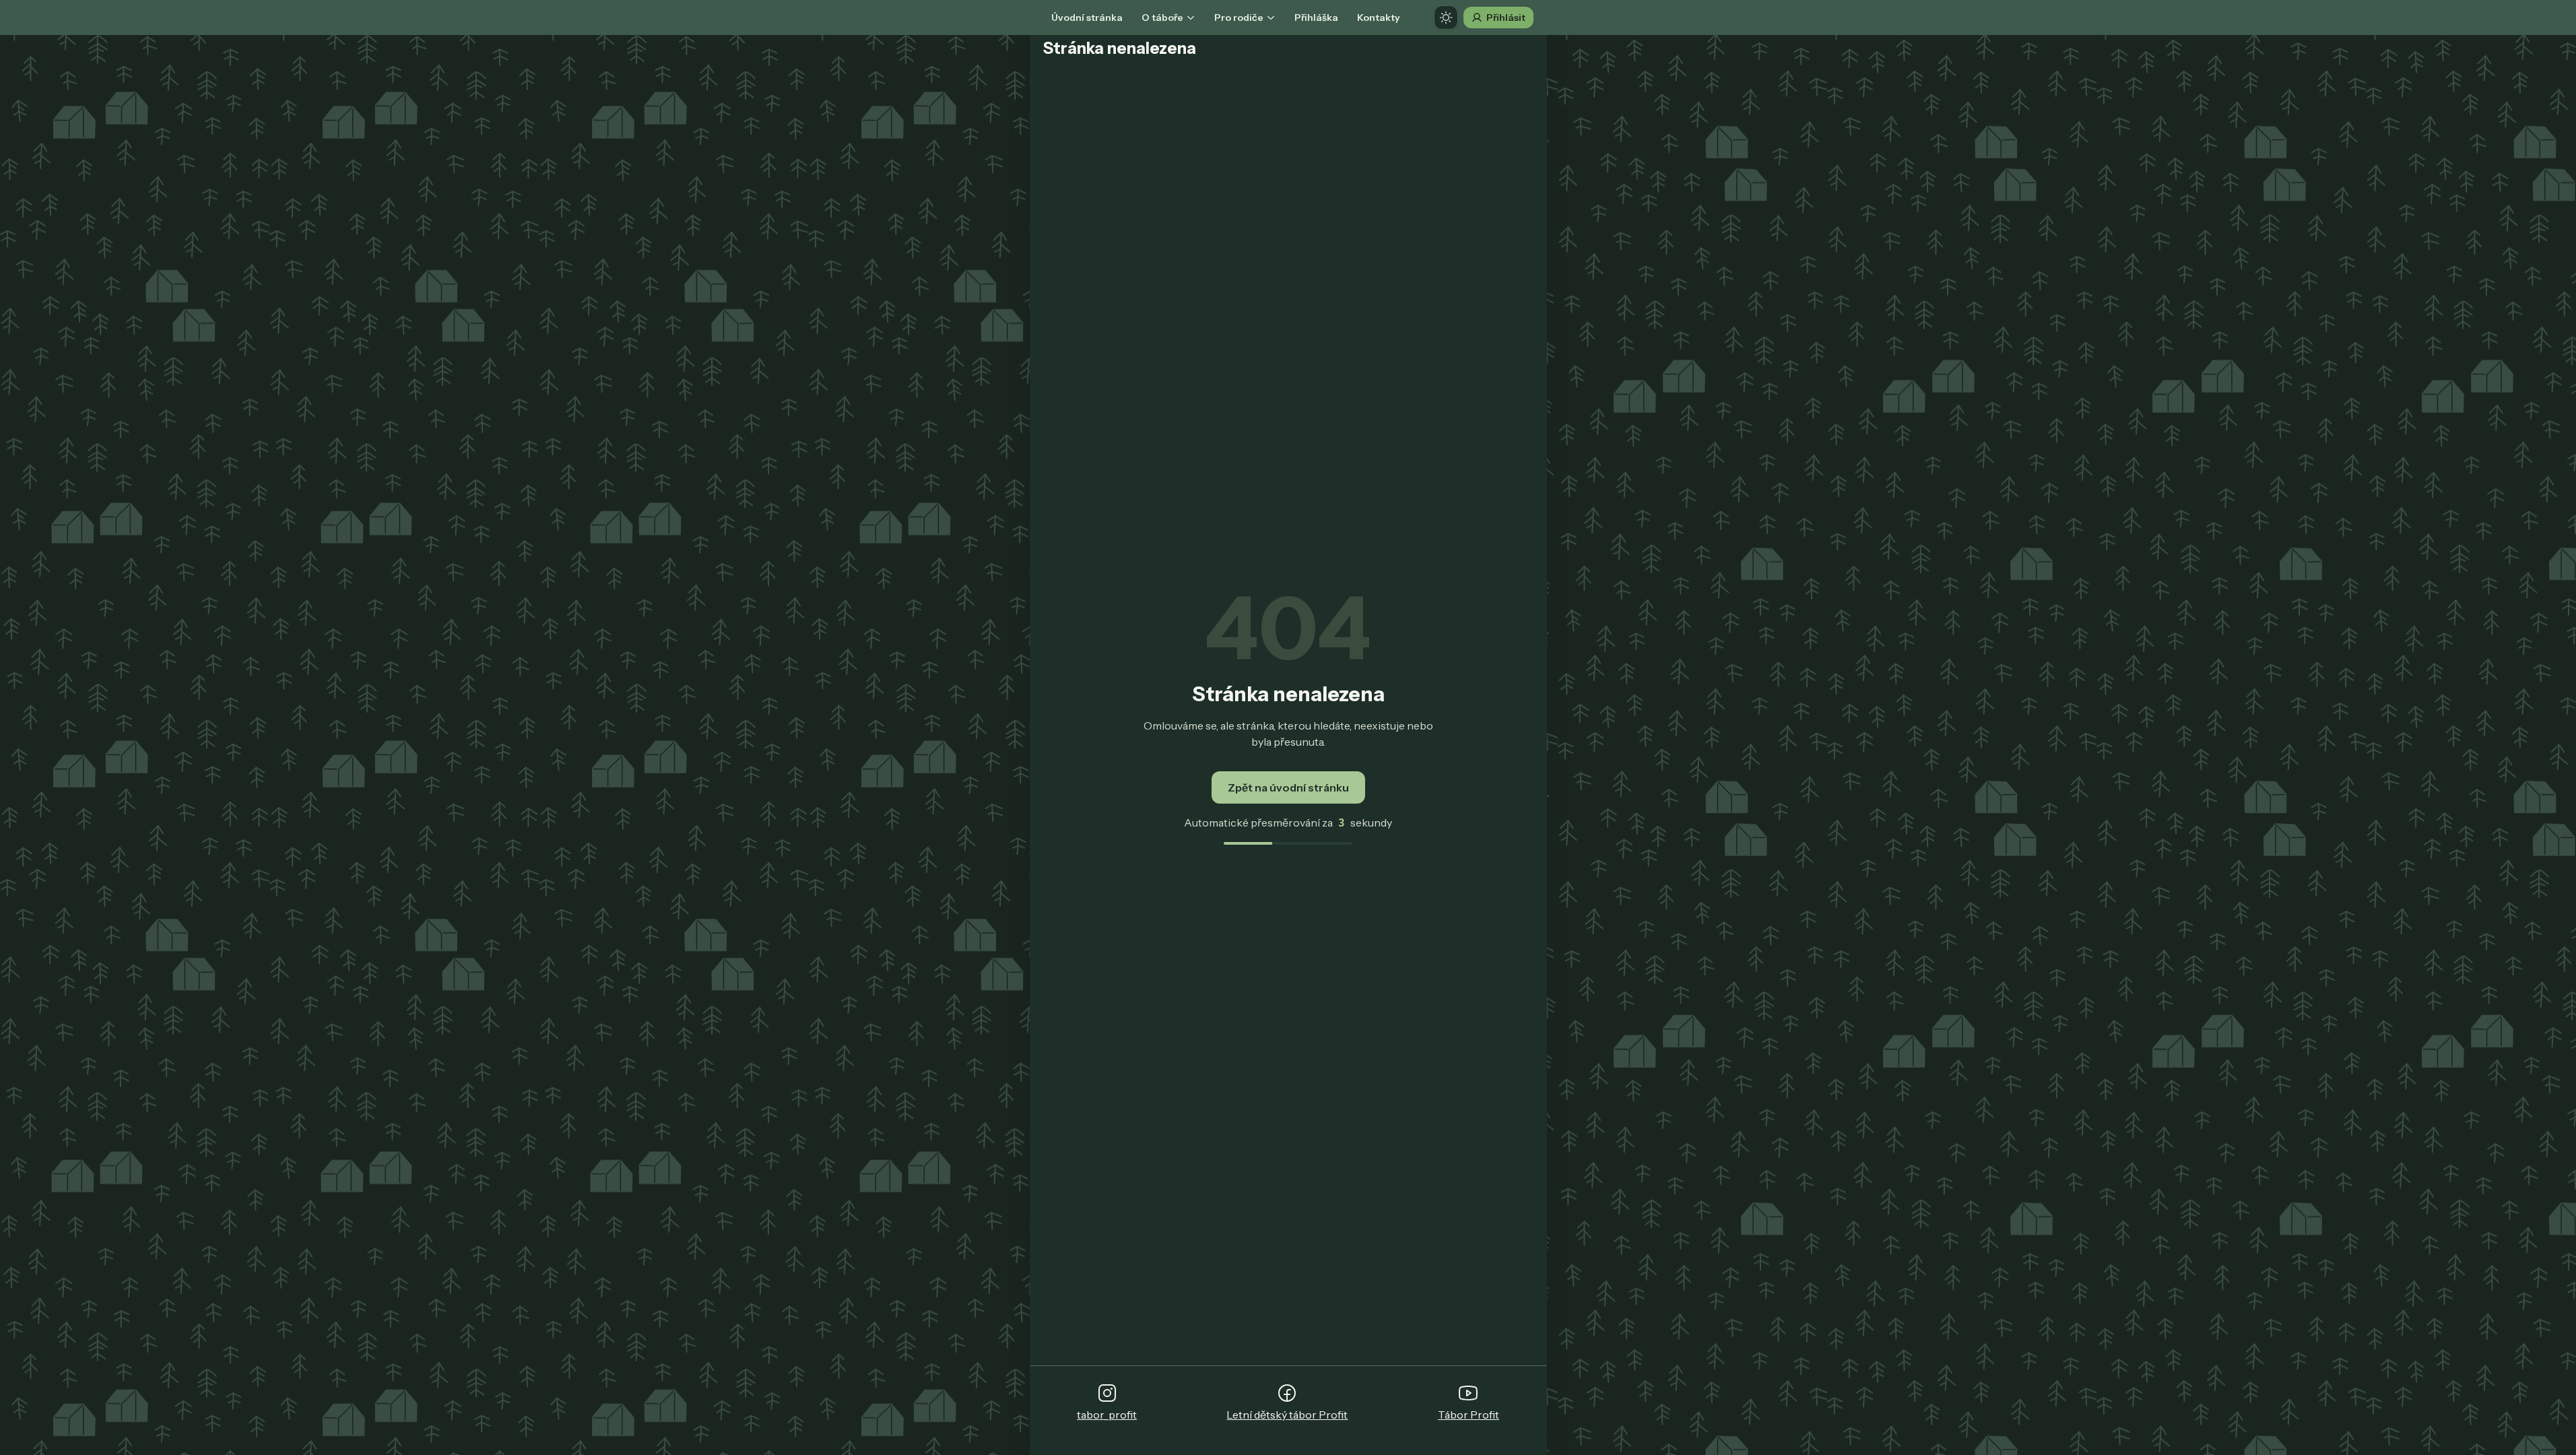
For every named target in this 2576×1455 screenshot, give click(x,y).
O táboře (1162, 18)
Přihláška (1316, 18)
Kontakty (1379, 18)
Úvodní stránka (1087, 18)
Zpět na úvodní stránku (1288, 787)
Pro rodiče (1239, 18)
